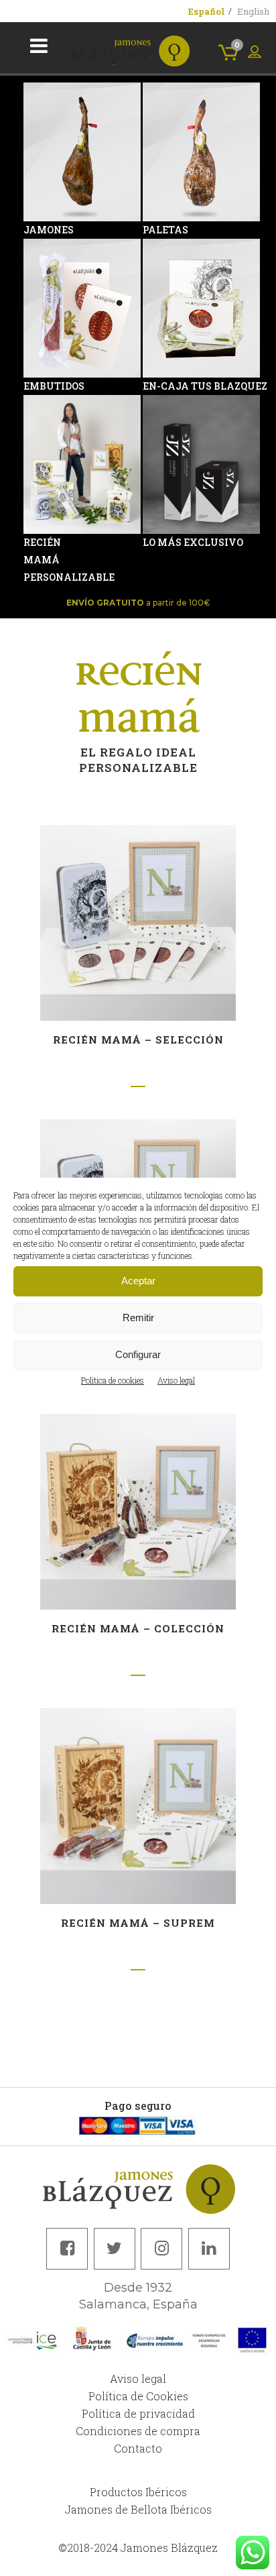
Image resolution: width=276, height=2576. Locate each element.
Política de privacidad (138, 2413)
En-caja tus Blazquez (161, 386)
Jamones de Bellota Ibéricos (138, 2509)
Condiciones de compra (138, 2431)
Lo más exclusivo (161, 542)
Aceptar (138, 1281)
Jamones (42, 230)
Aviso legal (176, 1380)
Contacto (138, 2448)
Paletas (161, 230)
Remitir (138, 1318)
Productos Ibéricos (138, 2492)
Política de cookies (113, 1380)
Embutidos (42, 386)
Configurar (138, 1354)
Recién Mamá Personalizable (42, 560)
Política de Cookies (138, 2396)
